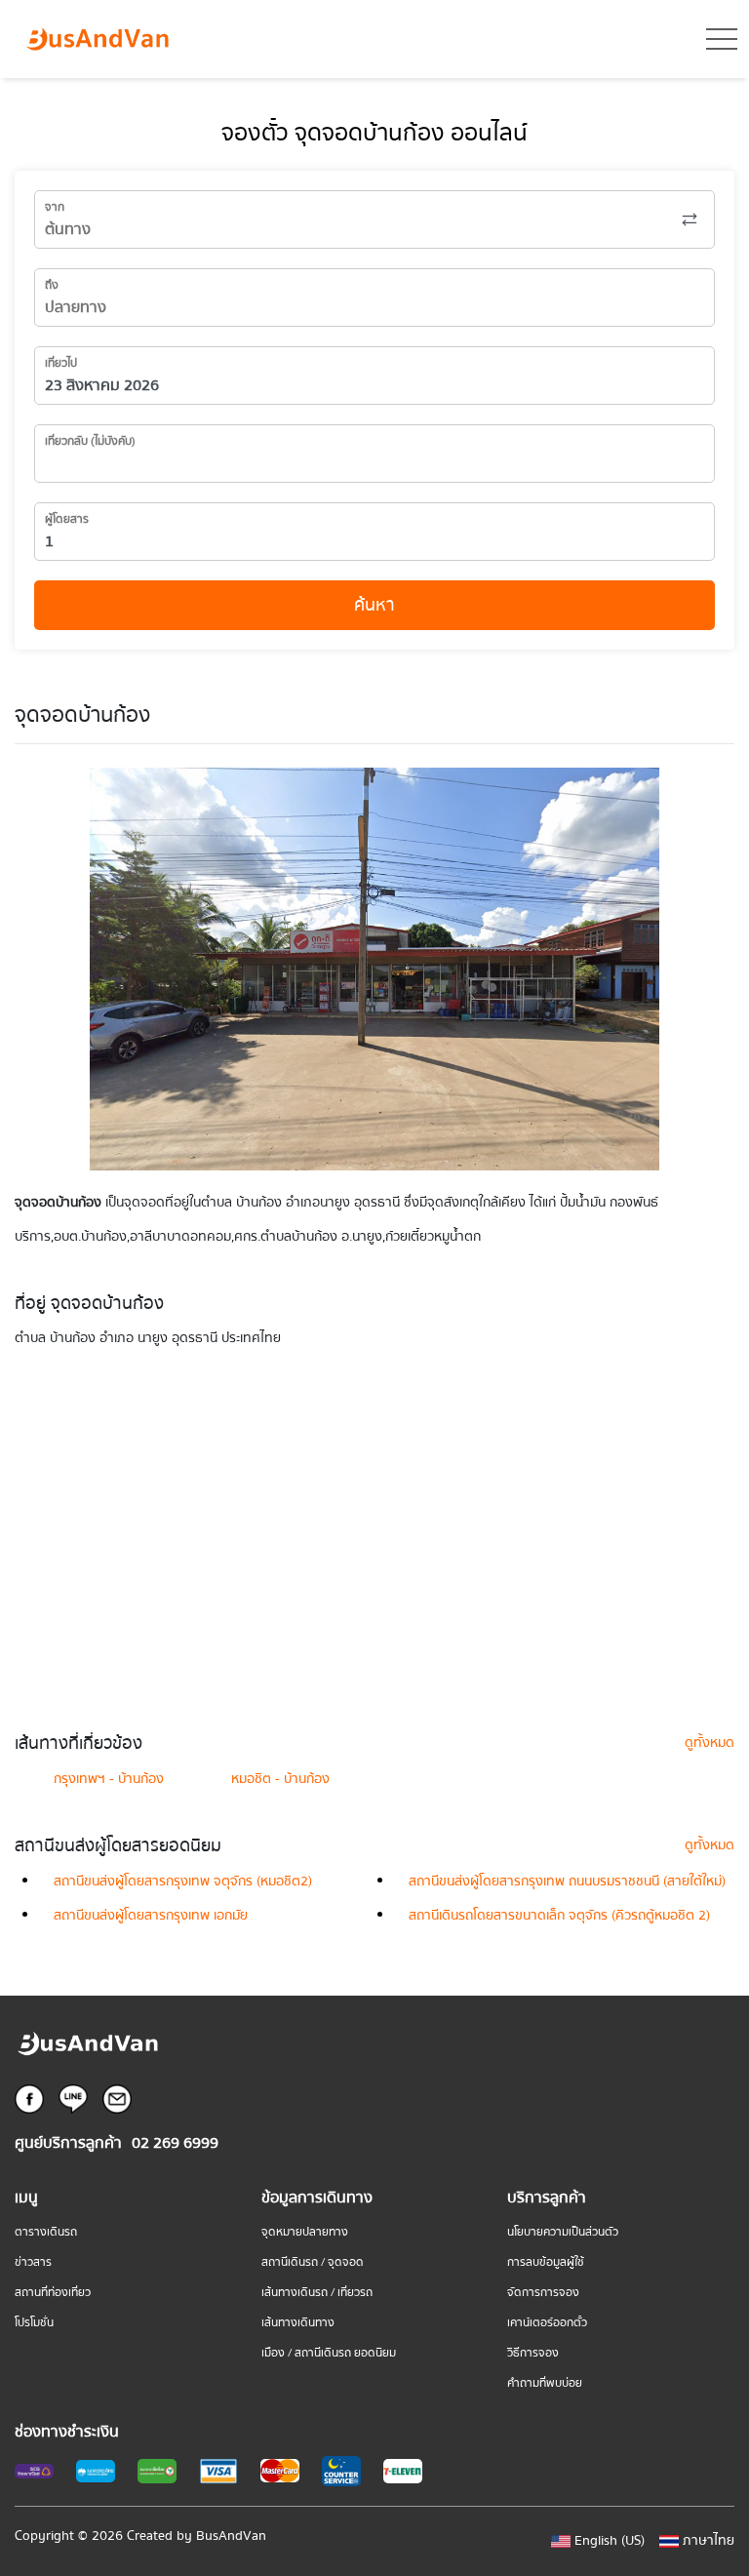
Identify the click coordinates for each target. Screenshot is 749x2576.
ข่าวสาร (33, 2262)
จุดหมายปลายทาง (305, 2232)
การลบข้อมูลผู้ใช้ (546, 2262)
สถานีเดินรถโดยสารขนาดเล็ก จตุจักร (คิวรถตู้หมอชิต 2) (559, 1916)
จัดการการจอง (543, 2293)
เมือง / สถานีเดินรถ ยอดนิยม (329, 2353)
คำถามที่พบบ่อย (545, 2383)
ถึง (52, 285)
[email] (117, 2098)
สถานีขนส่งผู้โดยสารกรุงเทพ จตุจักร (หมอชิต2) (183, 1882)
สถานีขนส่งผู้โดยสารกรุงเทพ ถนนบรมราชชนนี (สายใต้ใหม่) (567, 1882)
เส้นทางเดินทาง (298, 2323)
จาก (55, 207)
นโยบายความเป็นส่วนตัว (563, 2232)
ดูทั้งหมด (710, 1743)
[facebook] (29, 2098)
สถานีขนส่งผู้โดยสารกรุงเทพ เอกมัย (151, 1916)
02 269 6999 (175, 2143)
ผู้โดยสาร (67, 519)
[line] (73, 2098)
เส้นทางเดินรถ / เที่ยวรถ (317, 2293)
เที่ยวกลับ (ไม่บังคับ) (90, 441)
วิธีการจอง (533, 2353)
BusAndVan (231, 2536)
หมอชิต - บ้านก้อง (280, 1779)
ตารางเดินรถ (46, 2232)
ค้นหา (374, 605)
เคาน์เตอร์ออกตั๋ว (547, 2323)
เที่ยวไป (61, 363)
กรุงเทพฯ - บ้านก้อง (109, 1779)
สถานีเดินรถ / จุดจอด (313, 2262)
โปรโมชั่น (34, 2323)
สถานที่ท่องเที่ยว (53, 2293)
